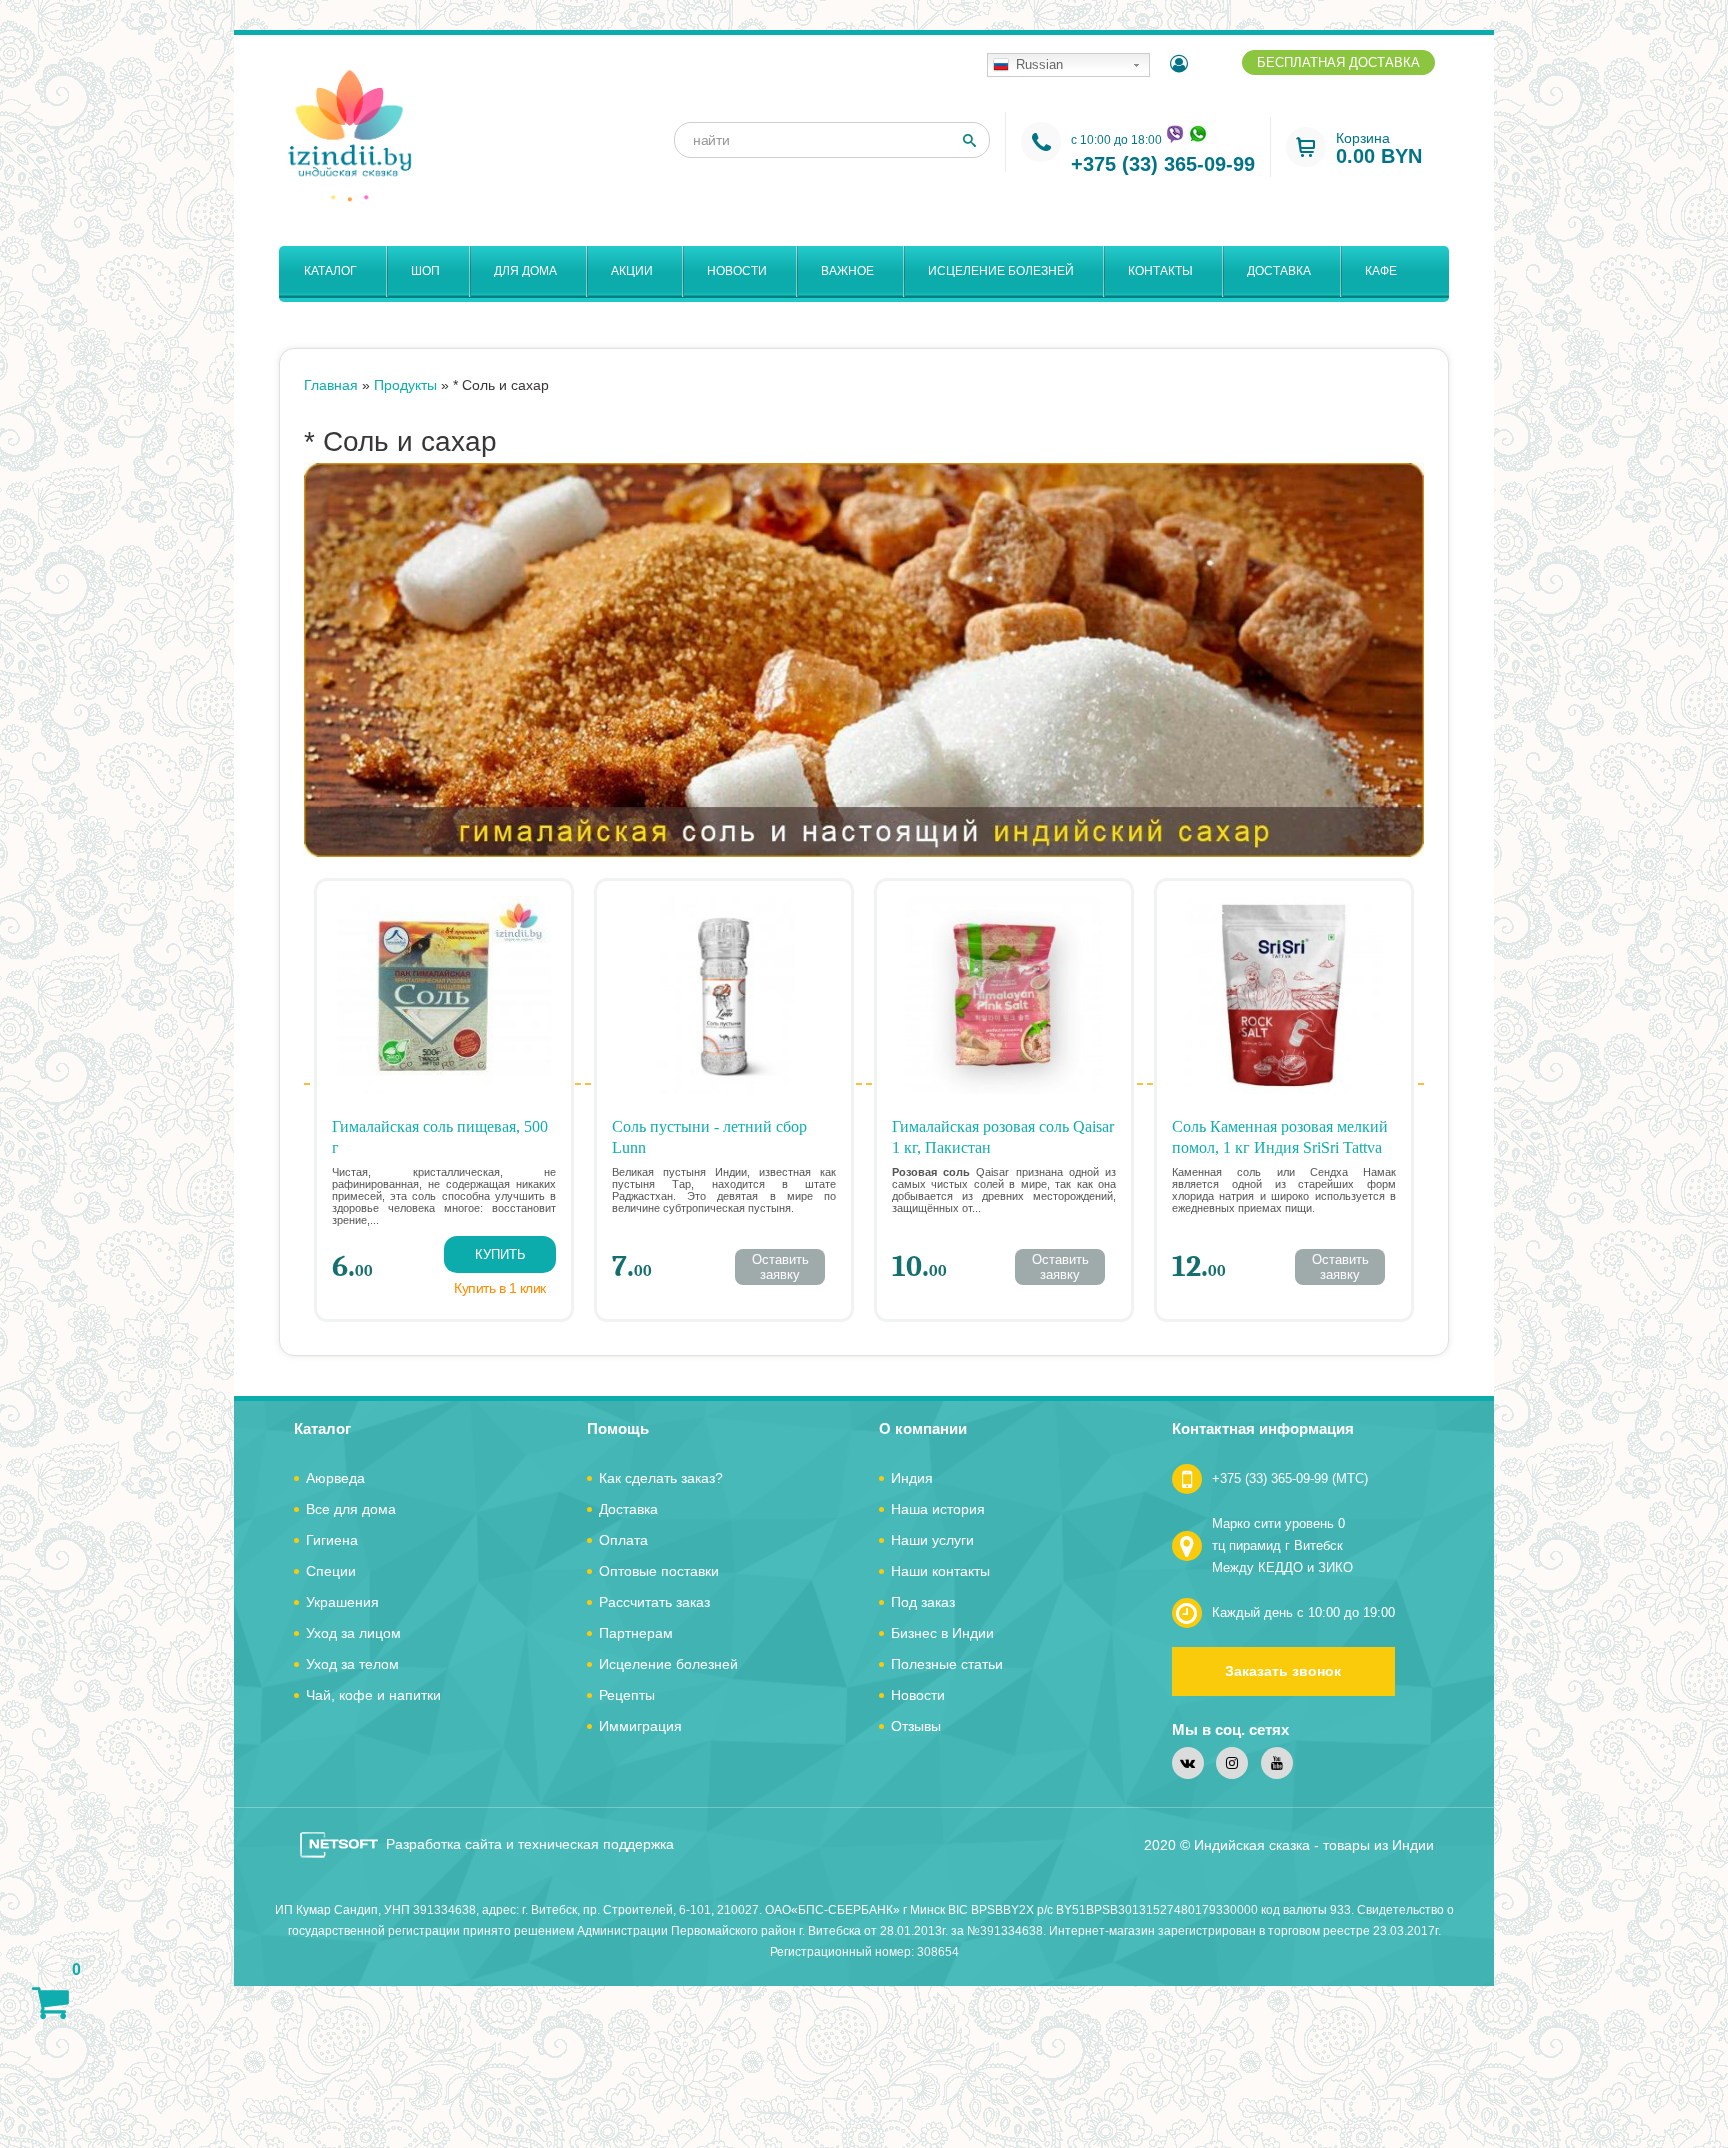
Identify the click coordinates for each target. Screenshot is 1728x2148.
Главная (331, 385)
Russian (1039, 64)
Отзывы (916, 1726)
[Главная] (349, 135)
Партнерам (636, 1633)
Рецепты (627, 1695)
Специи (331, 1571)
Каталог (330, 271)
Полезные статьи (947, 1664)
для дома (525, 271)
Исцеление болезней (1001, 271)
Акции (632, 271)
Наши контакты (940, 1571)
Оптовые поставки (659, 1571)
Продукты (405, 385)
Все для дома (351, 1509)
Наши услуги (932, 1540)
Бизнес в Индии (942, 1633)
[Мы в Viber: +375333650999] (1174, 134)
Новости (737, 271)
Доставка (1279, 271)
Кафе (1381, 271)
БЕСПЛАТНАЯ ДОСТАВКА (1338, 62)
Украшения (342, 1602)
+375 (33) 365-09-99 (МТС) (1290, 1478)
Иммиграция (640, 1726)
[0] (50, 2002)
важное (847, 271)
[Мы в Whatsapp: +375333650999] (1198, 134)
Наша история (938, 1509)
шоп (425, 271)
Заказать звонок (1283, 1671)
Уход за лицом (353, 1633)
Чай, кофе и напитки (373, 1695)
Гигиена (332, 1540)
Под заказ (923, 1602)
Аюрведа (335, 1478)
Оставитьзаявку (780, 1266)
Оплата (623, 1540)
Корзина (1379, 148)
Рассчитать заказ (654, 1602)
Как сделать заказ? (661, 1478)
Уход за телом (352, 1664)
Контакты (1160, 271)
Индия (912, 1478)
